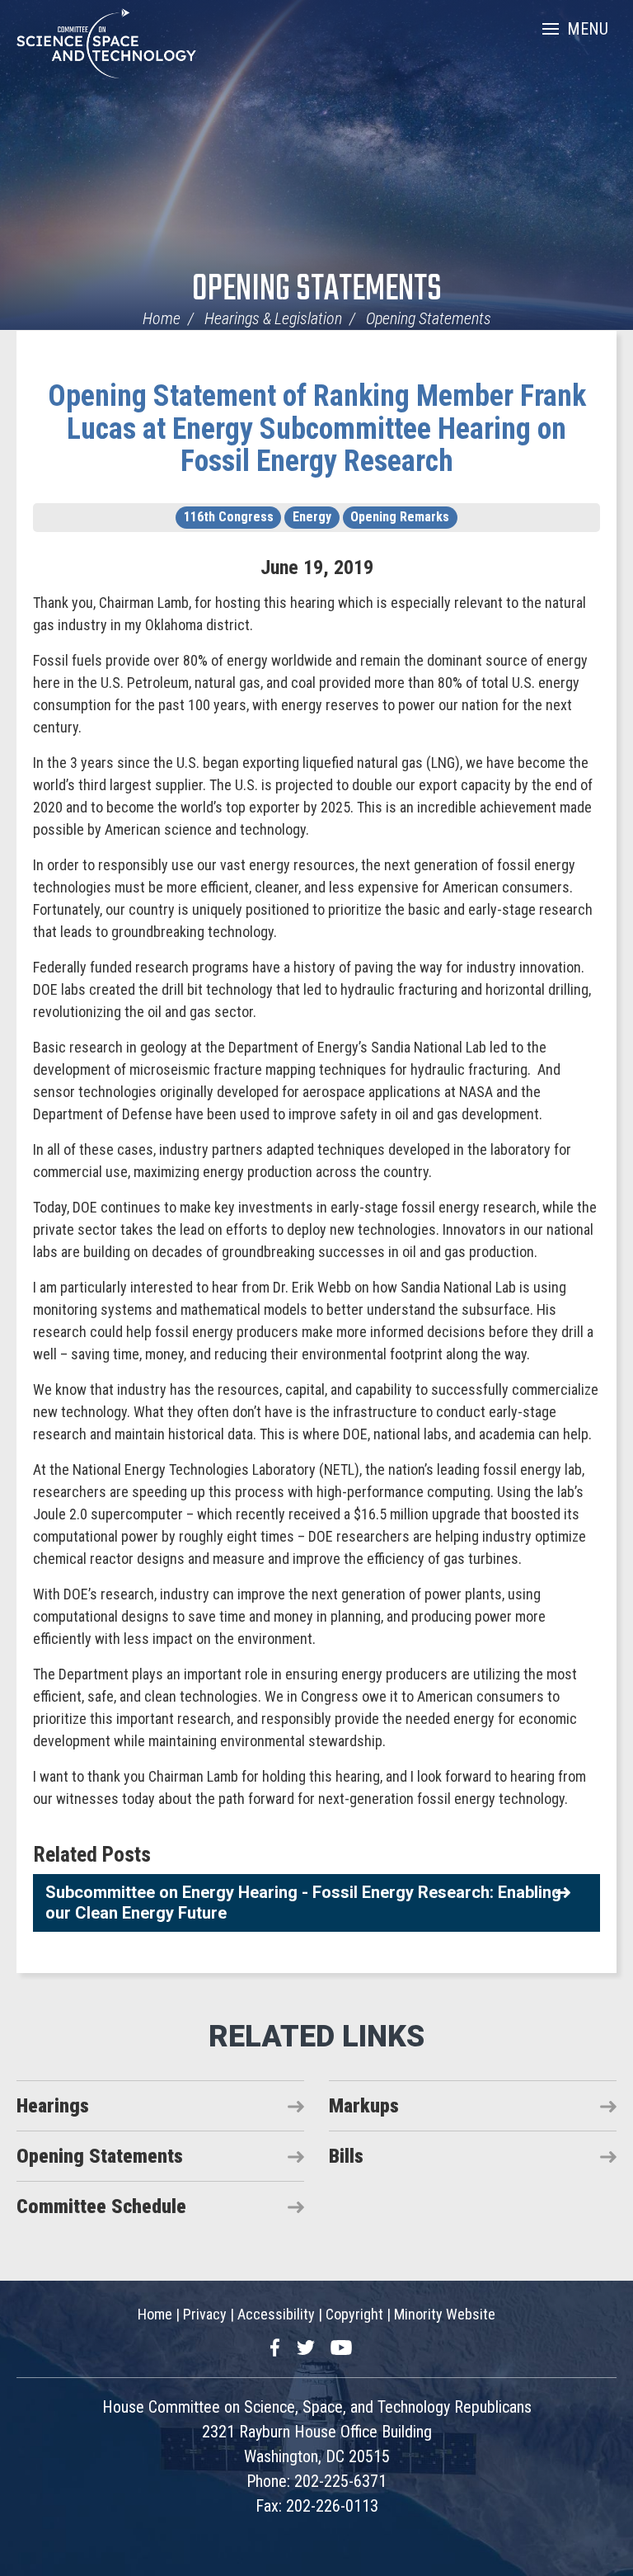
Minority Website (445, 2314)
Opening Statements (317, 290)
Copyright (354, 2314)
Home (162, 318)
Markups (364, 2106)
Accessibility (276, 2314)
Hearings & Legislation (273, 318)
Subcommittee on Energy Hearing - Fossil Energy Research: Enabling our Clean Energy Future (303, 1903)
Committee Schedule (101, 2206)
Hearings (53, 2106)
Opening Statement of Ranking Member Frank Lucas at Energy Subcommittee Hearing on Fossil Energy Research (317, 429)
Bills (346, 2156)
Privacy (205, 2314)
